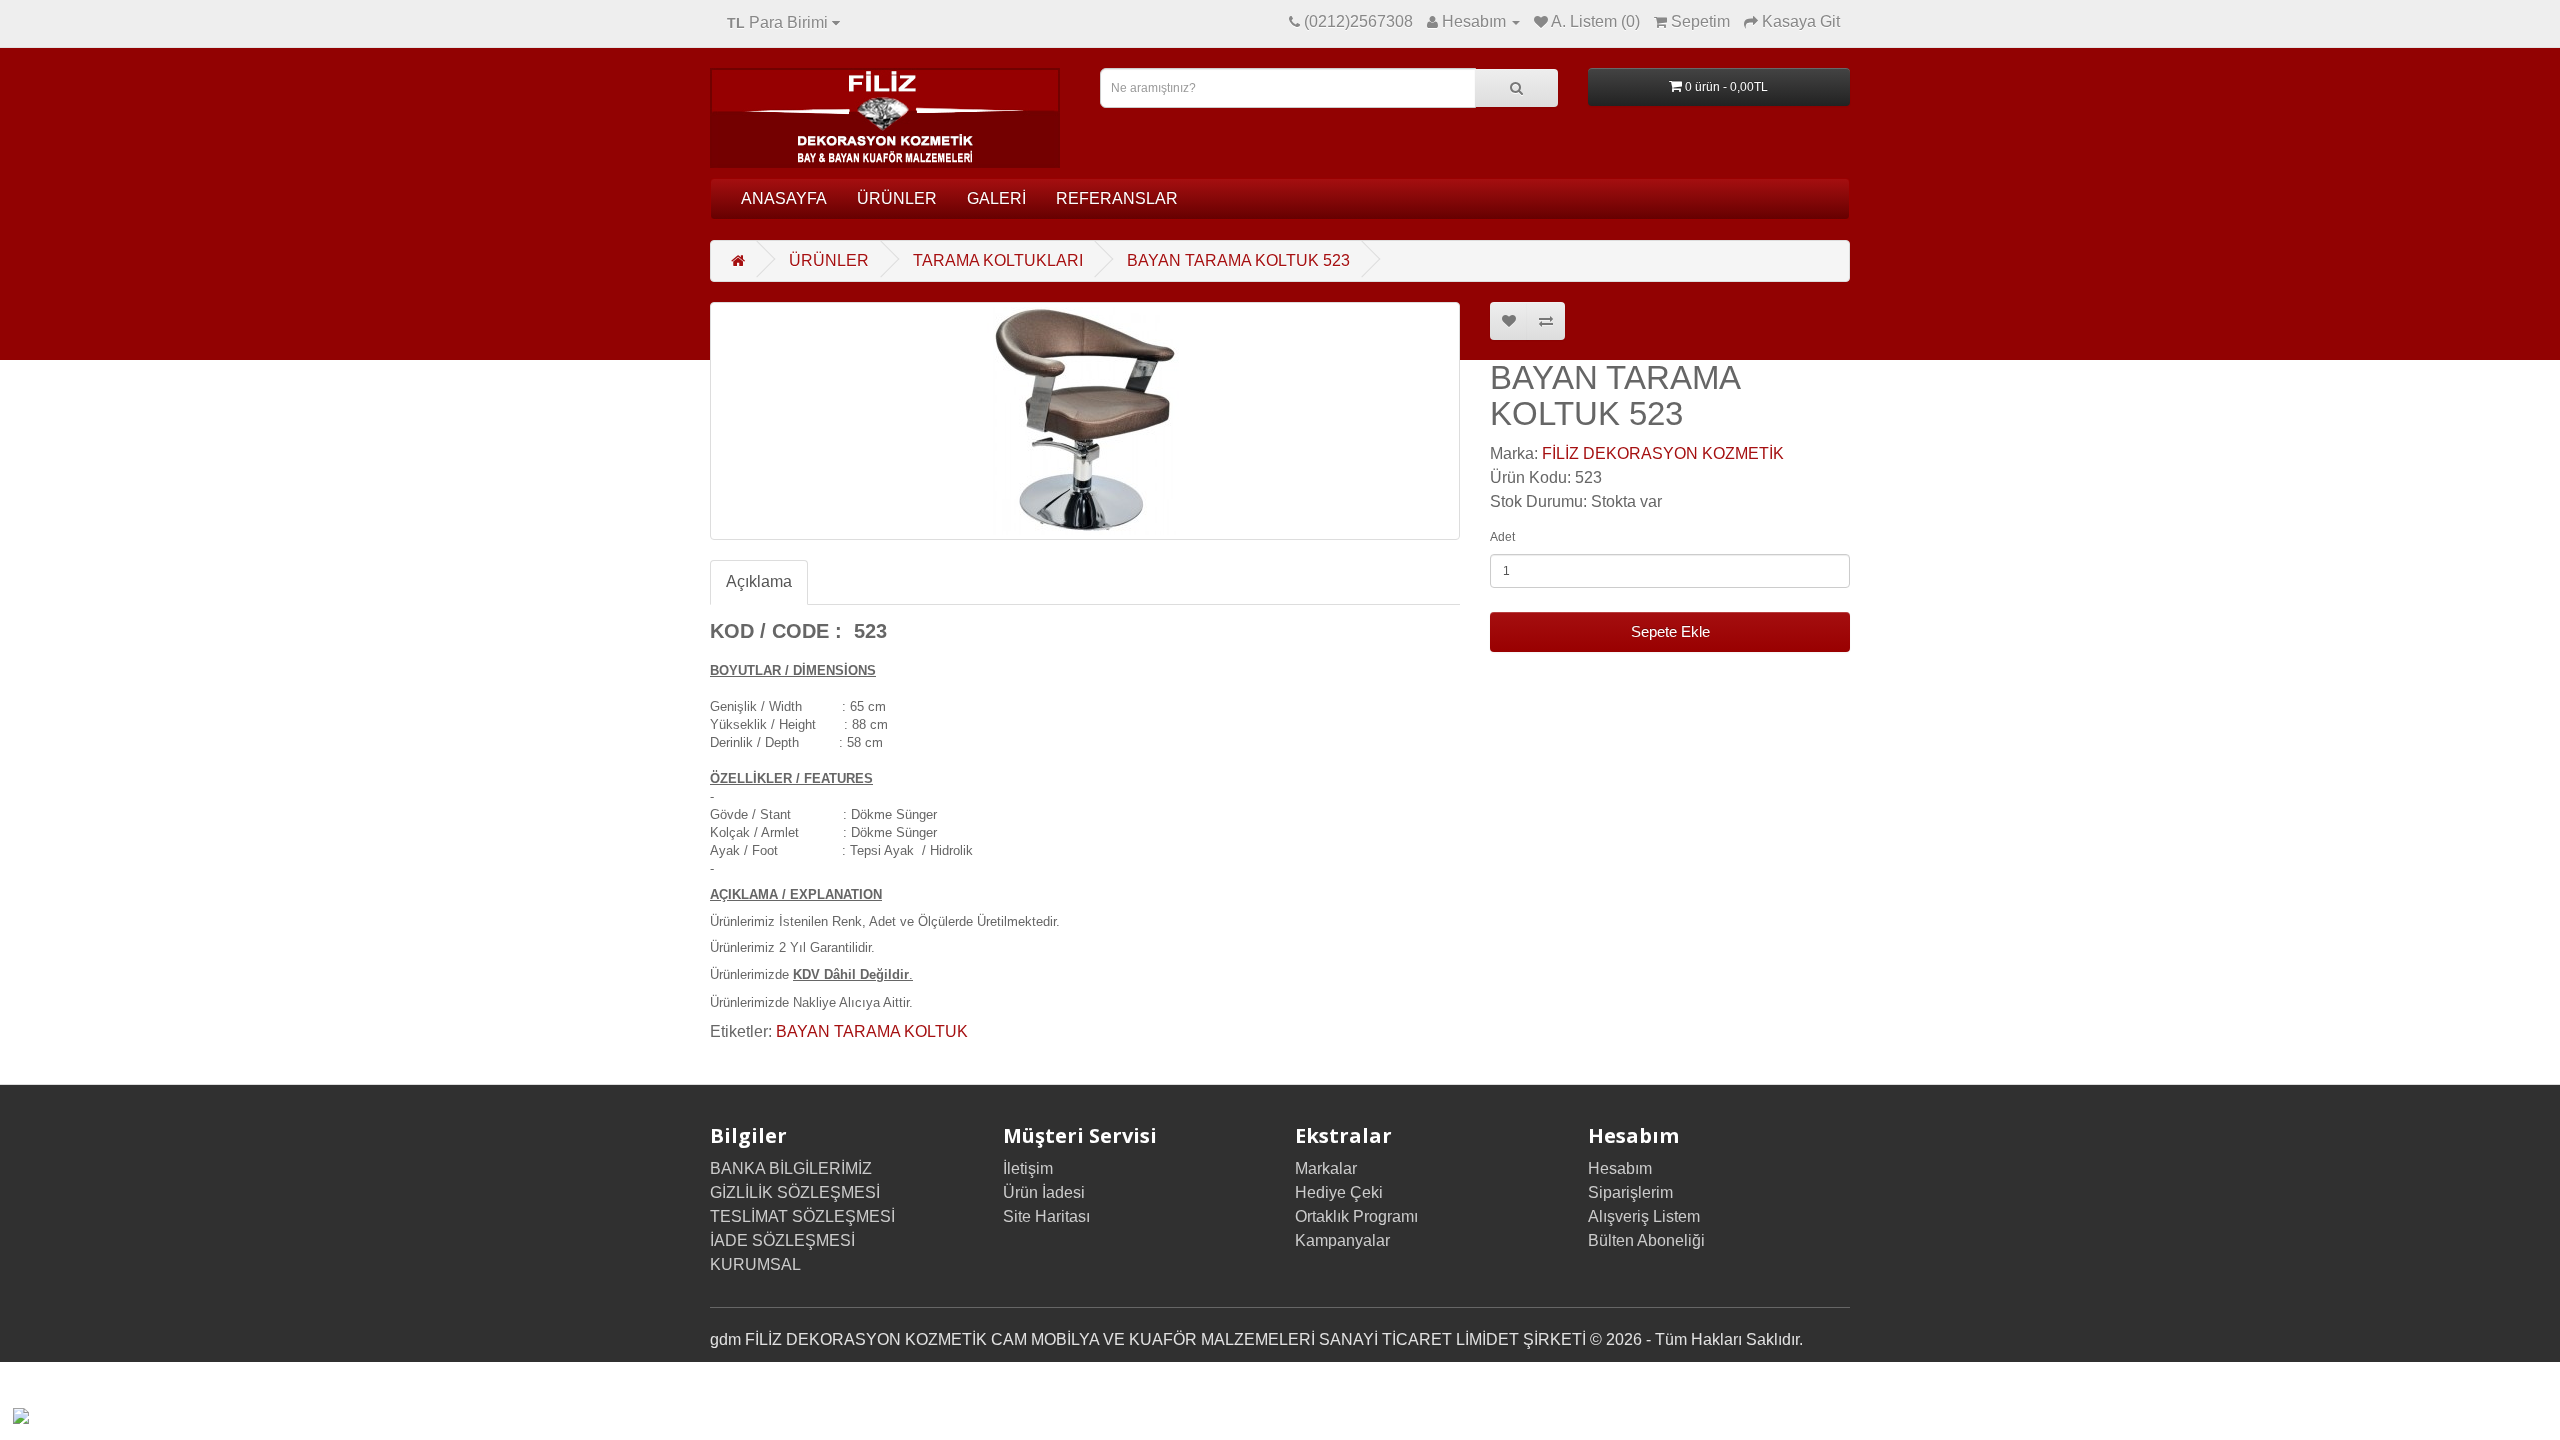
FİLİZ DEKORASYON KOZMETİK (1663, 453)
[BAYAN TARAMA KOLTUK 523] (1085, 421)
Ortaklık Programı (1356, 1216)
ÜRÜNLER (897, 198)
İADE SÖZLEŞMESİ (782, 1240)
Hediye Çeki (1339, 1192)
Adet (1502, 537)
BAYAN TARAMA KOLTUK (872, 1031)
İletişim (1028, 1168)
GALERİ (996, 198)
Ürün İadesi (1044, 1192)
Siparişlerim (1630, 1192)
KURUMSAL (755, 1264)
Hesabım (1620, 1168)
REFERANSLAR (1117, 198)
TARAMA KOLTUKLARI (998, 260)
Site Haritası (1046, 1216)
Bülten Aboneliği (1646, 1240)
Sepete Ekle (1670, 631)
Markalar (1326, 1168)
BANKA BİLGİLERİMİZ (791, 1168)
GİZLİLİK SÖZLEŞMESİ (795, 1192)
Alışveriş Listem (1644, 1216)
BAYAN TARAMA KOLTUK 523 (1238, 260)
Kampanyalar (1342, 1240)
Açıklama (759, 581)
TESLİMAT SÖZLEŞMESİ (802, 1216)
